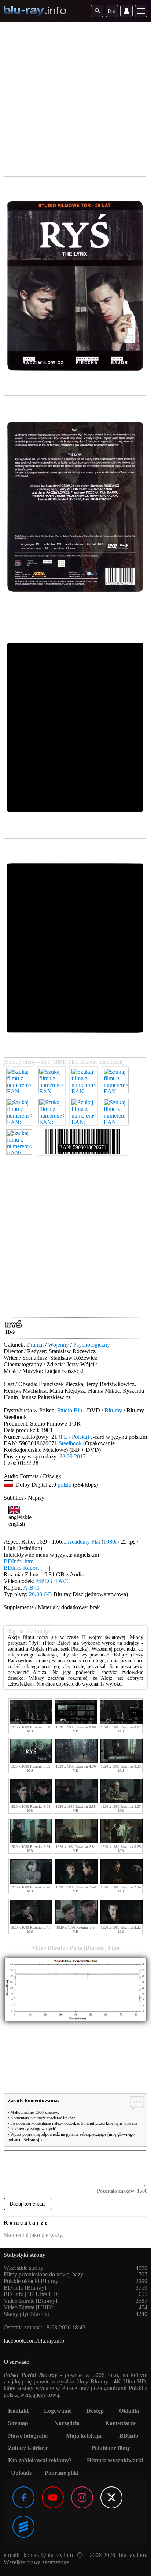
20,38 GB (40, 1594)
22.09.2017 (73, 1456)
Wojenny (58, 1345)
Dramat (35, 1345)
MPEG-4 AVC (53, 1581)
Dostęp (95, 2411)
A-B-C (31, 1588)
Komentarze (120, 2423)
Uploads (21, 2473)
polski (65, 1485)
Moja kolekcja (84, 2436)
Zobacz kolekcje (28, 2448)
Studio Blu (70, 1410)
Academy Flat (84, 1542)
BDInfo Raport (27, 1568)
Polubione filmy (111, 2448)
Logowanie (58, 2411)
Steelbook (70, 1443)
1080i (110, 1542)
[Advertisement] (75, 101)
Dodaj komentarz (28, 2204)
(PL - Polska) (74, 1437)
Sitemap (18, 2423)
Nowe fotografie (28, 2436)
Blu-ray (113, 1410)
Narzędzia (67, 2423)
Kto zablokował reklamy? (40, 2460)
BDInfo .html (19, 1561)
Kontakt (18, 2411)
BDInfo (129, 2436)
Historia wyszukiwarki (115, 2460)
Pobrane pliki (62, 2473)
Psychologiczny (92, 1345)
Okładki (129, 2411)
